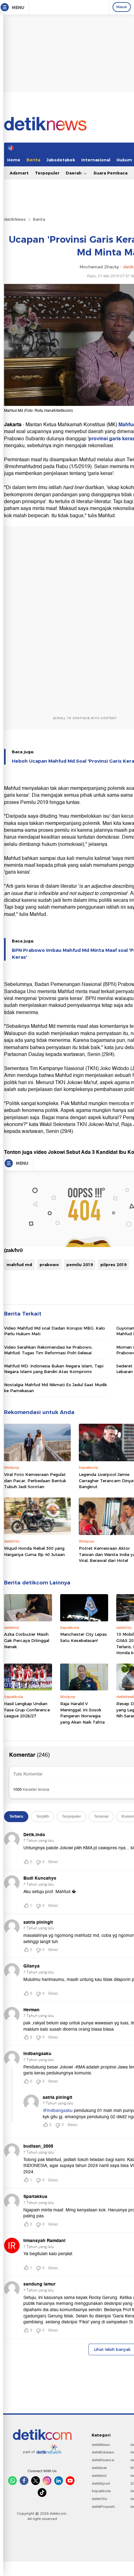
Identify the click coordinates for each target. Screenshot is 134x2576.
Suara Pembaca (110, 173)
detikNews (15, 219)
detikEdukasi (103, 2452)
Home (14, 160)
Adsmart (19, 173)
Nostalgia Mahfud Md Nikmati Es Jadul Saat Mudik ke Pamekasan (55, 1387)
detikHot (99, 2476)
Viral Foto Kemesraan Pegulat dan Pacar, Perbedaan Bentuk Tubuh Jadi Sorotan (35, 1480)
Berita (33, 160)
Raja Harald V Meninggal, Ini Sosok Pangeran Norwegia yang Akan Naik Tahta (82, 1713)
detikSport (101, 2483)
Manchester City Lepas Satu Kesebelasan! (84, 1637)
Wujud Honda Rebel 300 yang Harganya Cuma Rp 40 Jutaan (34, 1551)
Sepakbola (101, 2491)
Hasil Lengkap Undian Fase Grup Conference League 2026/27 (27, 1710)
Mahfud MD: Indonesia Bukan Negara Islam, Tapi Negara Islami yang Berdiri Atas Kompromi (54, 1369)
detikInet (99, 2468)
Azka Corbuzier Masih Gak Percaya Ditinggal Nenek (27, 1640)
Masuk (122, 7)
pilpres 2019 (113, 1265)
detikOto (99, 2499)
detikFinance (103, 2460)
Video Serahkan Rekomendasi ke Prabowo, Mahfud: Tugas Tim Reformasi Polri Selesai (48, 1350)
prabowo (49, 1265)
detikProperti (103, 2507)
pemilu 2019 (80, 1265)
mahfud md (19, 1265)
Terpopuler (47, 173)
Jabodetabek (61, 160)
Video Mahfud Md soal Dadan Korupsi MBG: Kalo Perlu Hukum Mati (55, 1331)
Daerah (74, 173)
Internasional (96, 160)
